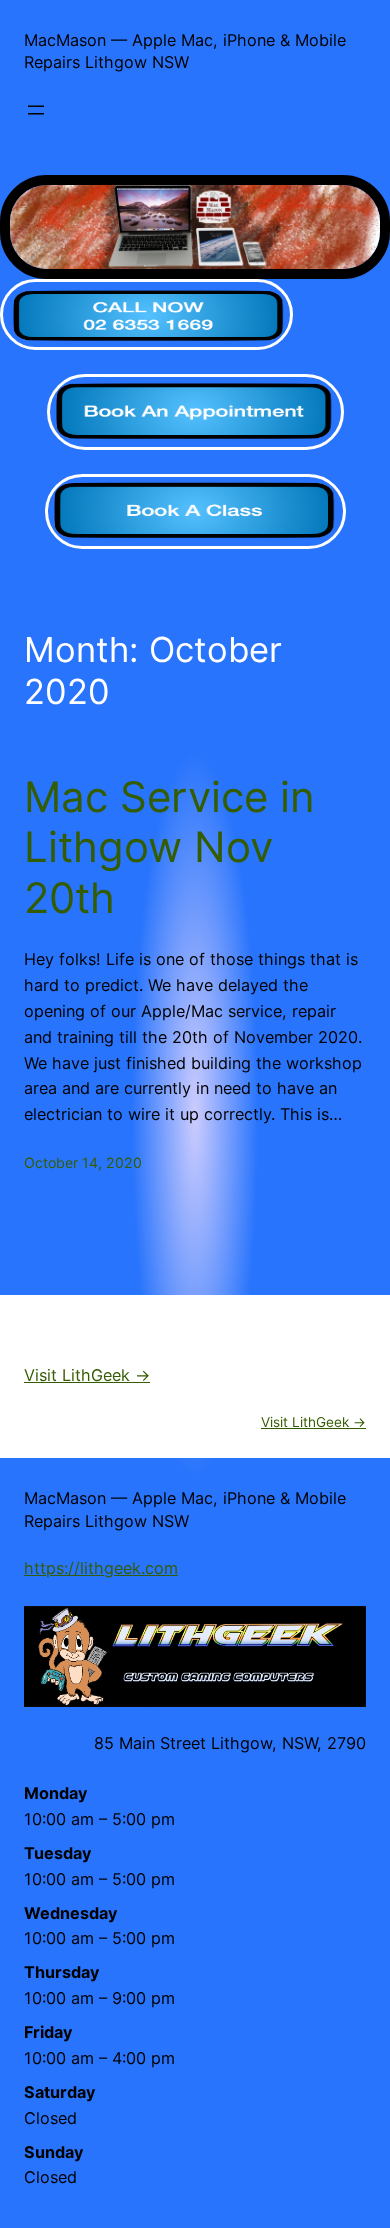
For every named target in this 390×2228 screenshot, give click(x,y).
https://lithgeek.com (101, 1568)
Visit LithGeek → (87, 1375)
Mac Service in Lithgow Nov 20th (169, 847)
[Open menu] (36, 110)
